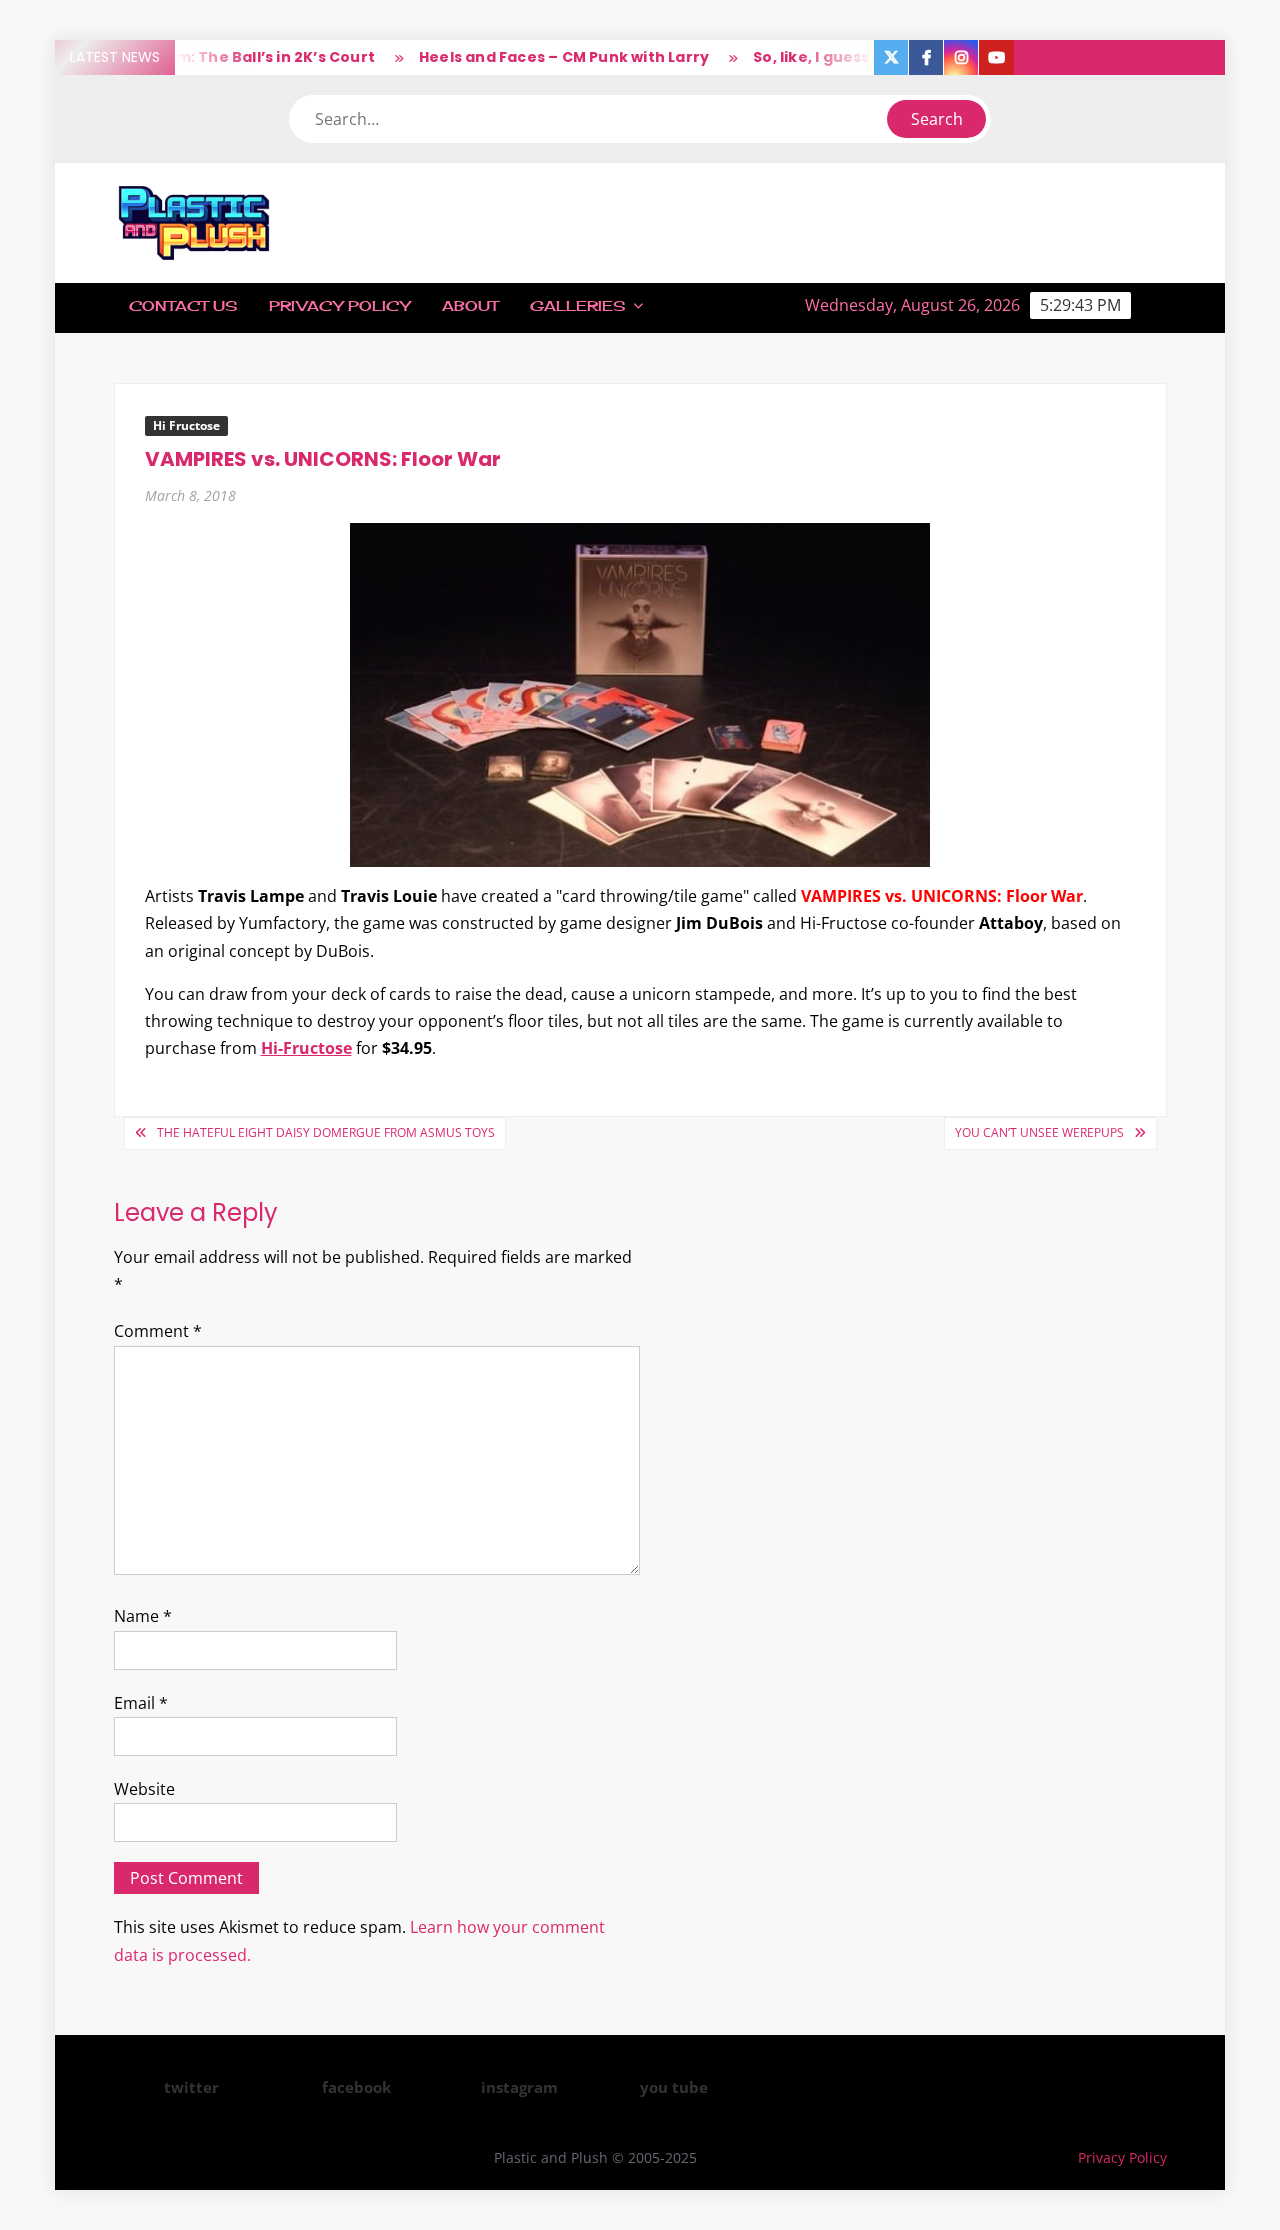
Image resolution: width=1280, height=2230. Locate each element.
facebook (356, 2087)
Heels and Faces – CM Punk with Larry (538, 57)
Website (144, 1789)
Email (141, 1703)
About (470, 305)
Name (143, 1616)
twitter (191, 2087)
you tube (674, 2087)
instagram (519, 2087)
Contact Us (183, 305)
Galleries (577, 305)
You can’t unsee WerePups (1039, 1132)
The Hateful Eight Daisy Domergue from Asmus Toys (326, 1132)
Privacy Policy (339, 305)
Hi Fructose (186, 425)
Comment (158, 1331)
